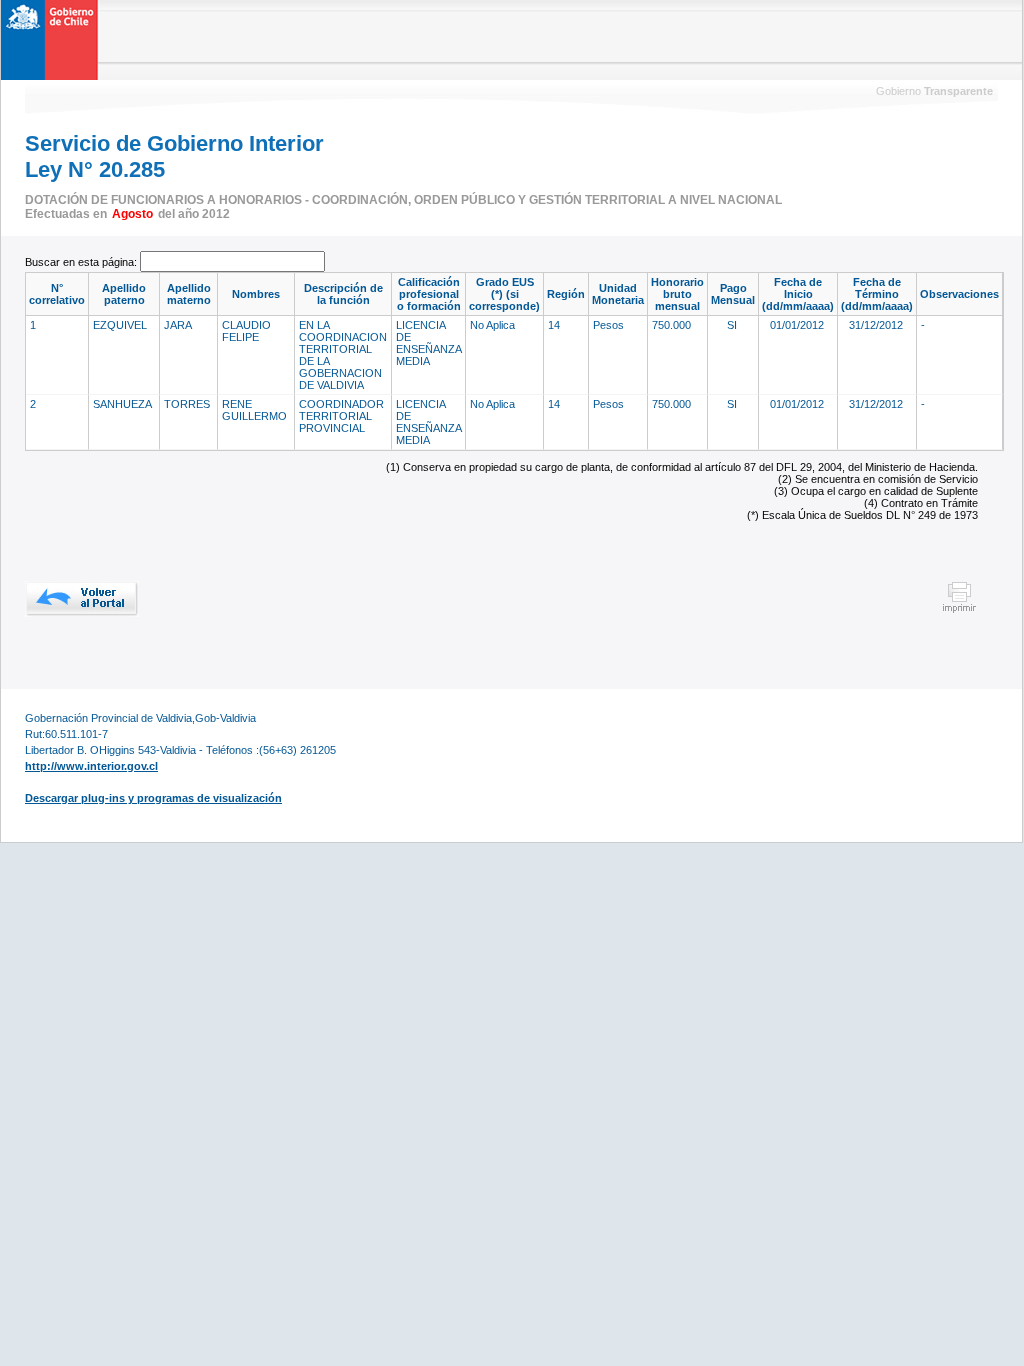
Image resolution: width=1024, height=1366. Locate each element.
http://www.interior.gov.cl (91, 766)
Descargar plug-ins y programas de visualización (153, 798)
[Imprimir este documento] (959, 610)
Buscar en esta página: (82, 262)
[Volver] (82, 599)
